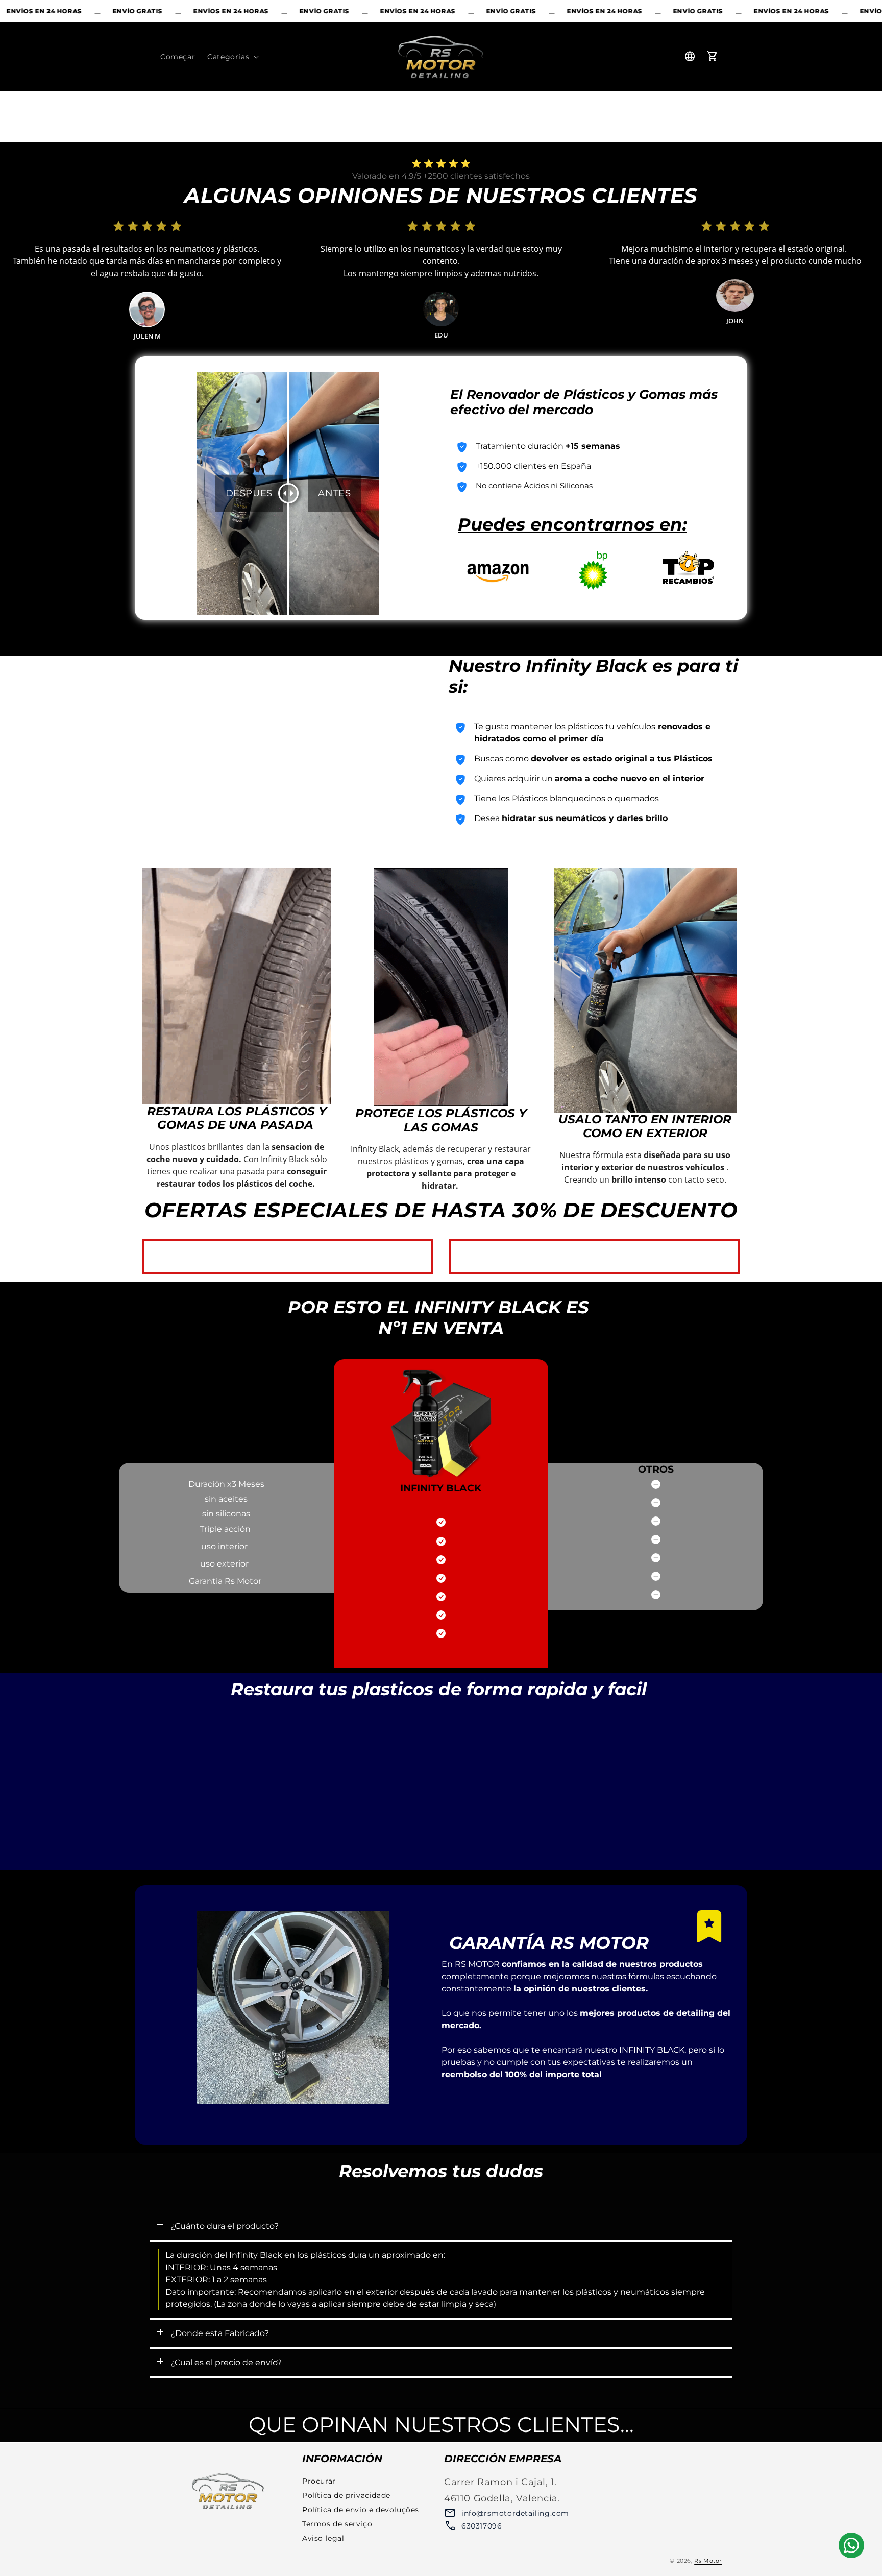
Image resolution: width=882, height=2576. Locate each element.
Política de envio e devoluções (361, 2510)
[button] (232, 57)
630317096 (482, 2526)
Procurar (319, 2481)
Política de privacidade (346, 2495)
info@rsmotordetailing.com (515, 2513)
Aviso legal (323, 2538)
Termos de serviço (337, 2524)
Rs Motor (708, 2561)
